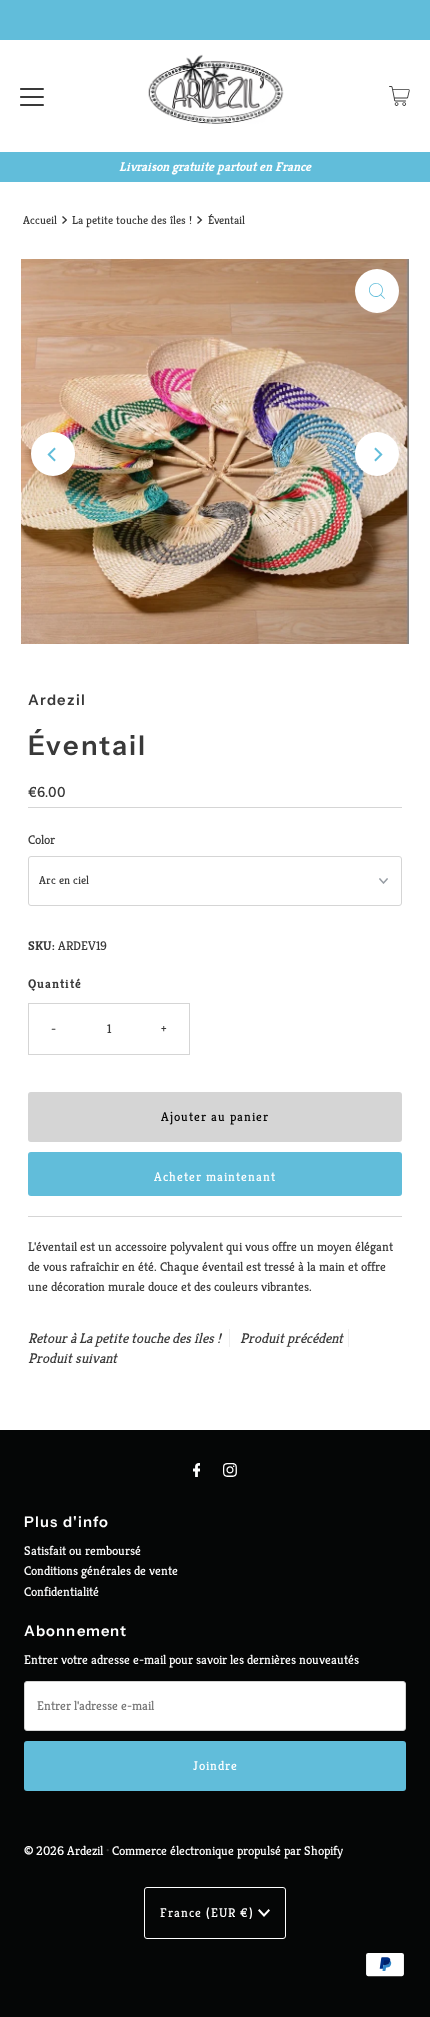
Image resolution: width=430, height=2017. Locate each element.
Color (41, 840)
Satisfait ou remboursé (82, 1551)
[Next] (377, 454)
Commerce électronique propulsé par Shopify (227, 1851)
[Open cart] (399, 96)
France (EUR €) (209, 1913)
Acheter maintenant (215, 1177)
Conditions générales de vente (101, 1571)
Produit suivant (72, 1358)
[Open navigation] (32, 96)
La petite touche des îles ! (132, 220)
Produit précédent (291, 1338)
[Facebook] (197, 1470)
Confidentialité (61, 1592)
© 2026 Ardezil (63, 1851)
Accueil (40, 220)
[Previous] (53, 454)
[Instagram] (230, 1470)
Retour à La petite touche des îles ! (124, 1338)
